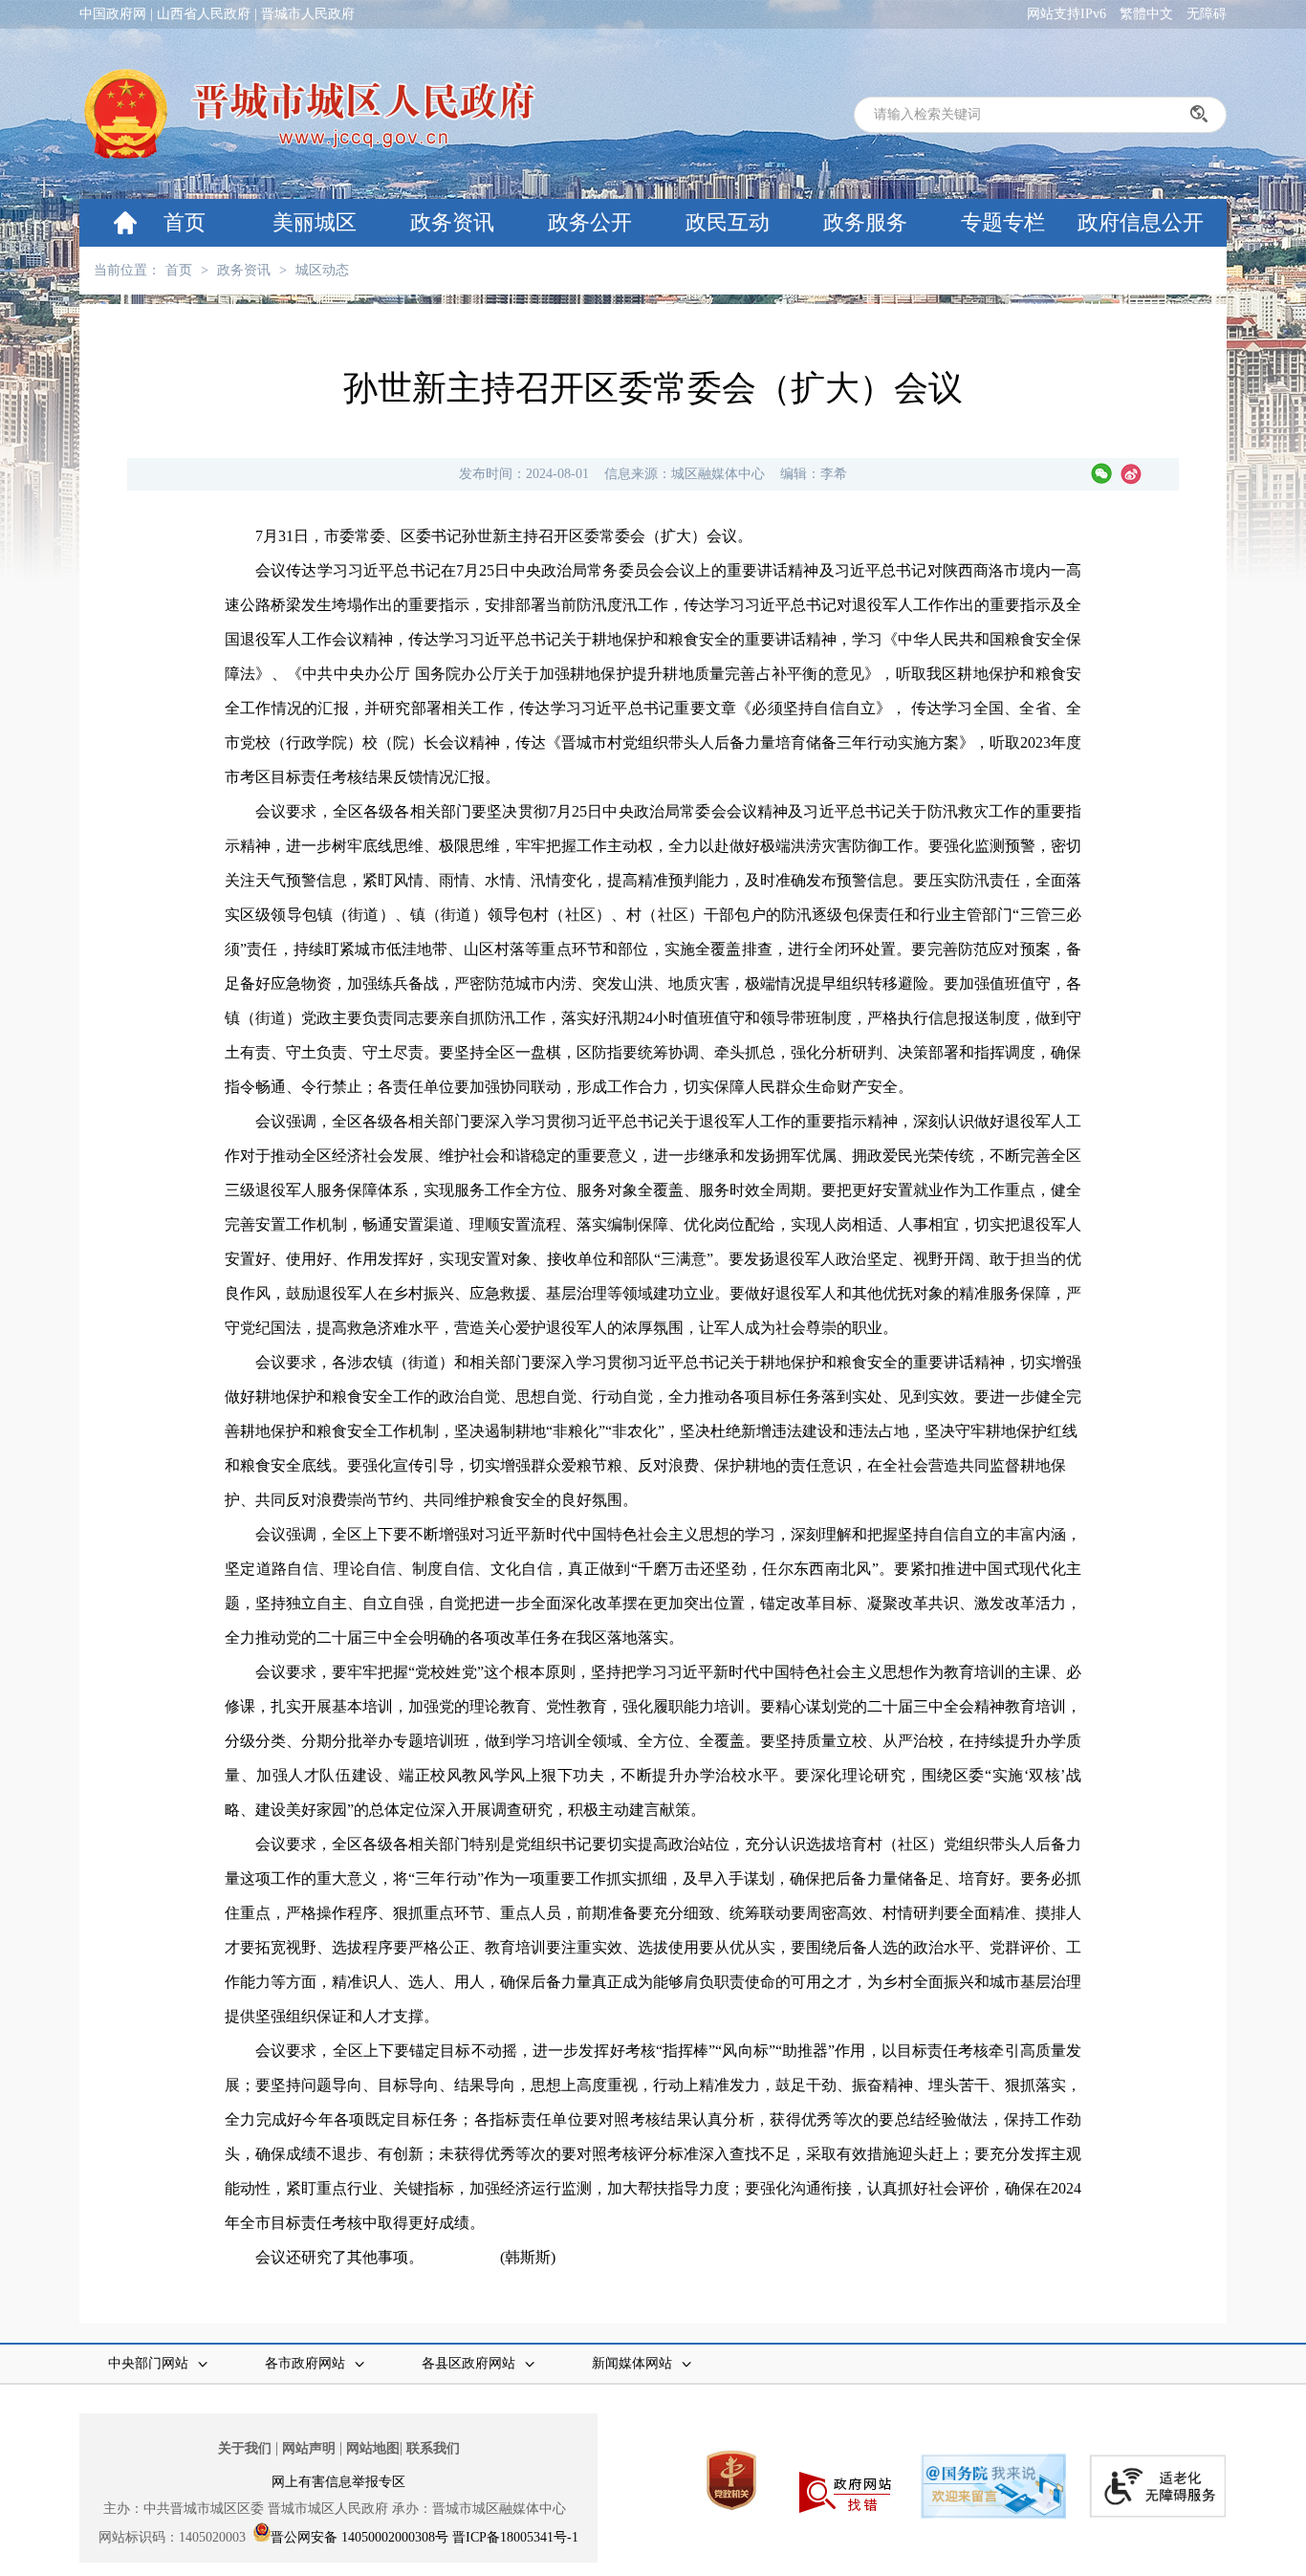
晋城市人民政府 (308, 14)
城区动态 (322, 270)
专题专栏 (1003, 222)
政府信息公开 (1141, 222)
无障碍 (1207, 14)
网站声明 (309, 2448)
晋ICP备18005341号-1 (515, 2537)
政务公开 (590, 222)
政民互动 (728, 222)
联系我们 (433, 2448)
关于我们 (245, 2448)
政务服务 (865, 222)
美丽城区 (315, 222)
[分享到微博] (1131, 474)
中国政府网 (113, 14)
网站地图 (373, 2448)
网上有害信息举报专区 (338, 2482)
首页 (185, 222)
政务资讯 (452, 222)
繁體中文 (1146, 14)
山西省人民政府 (204, 14)
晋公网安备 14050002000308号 (359, 2537)
